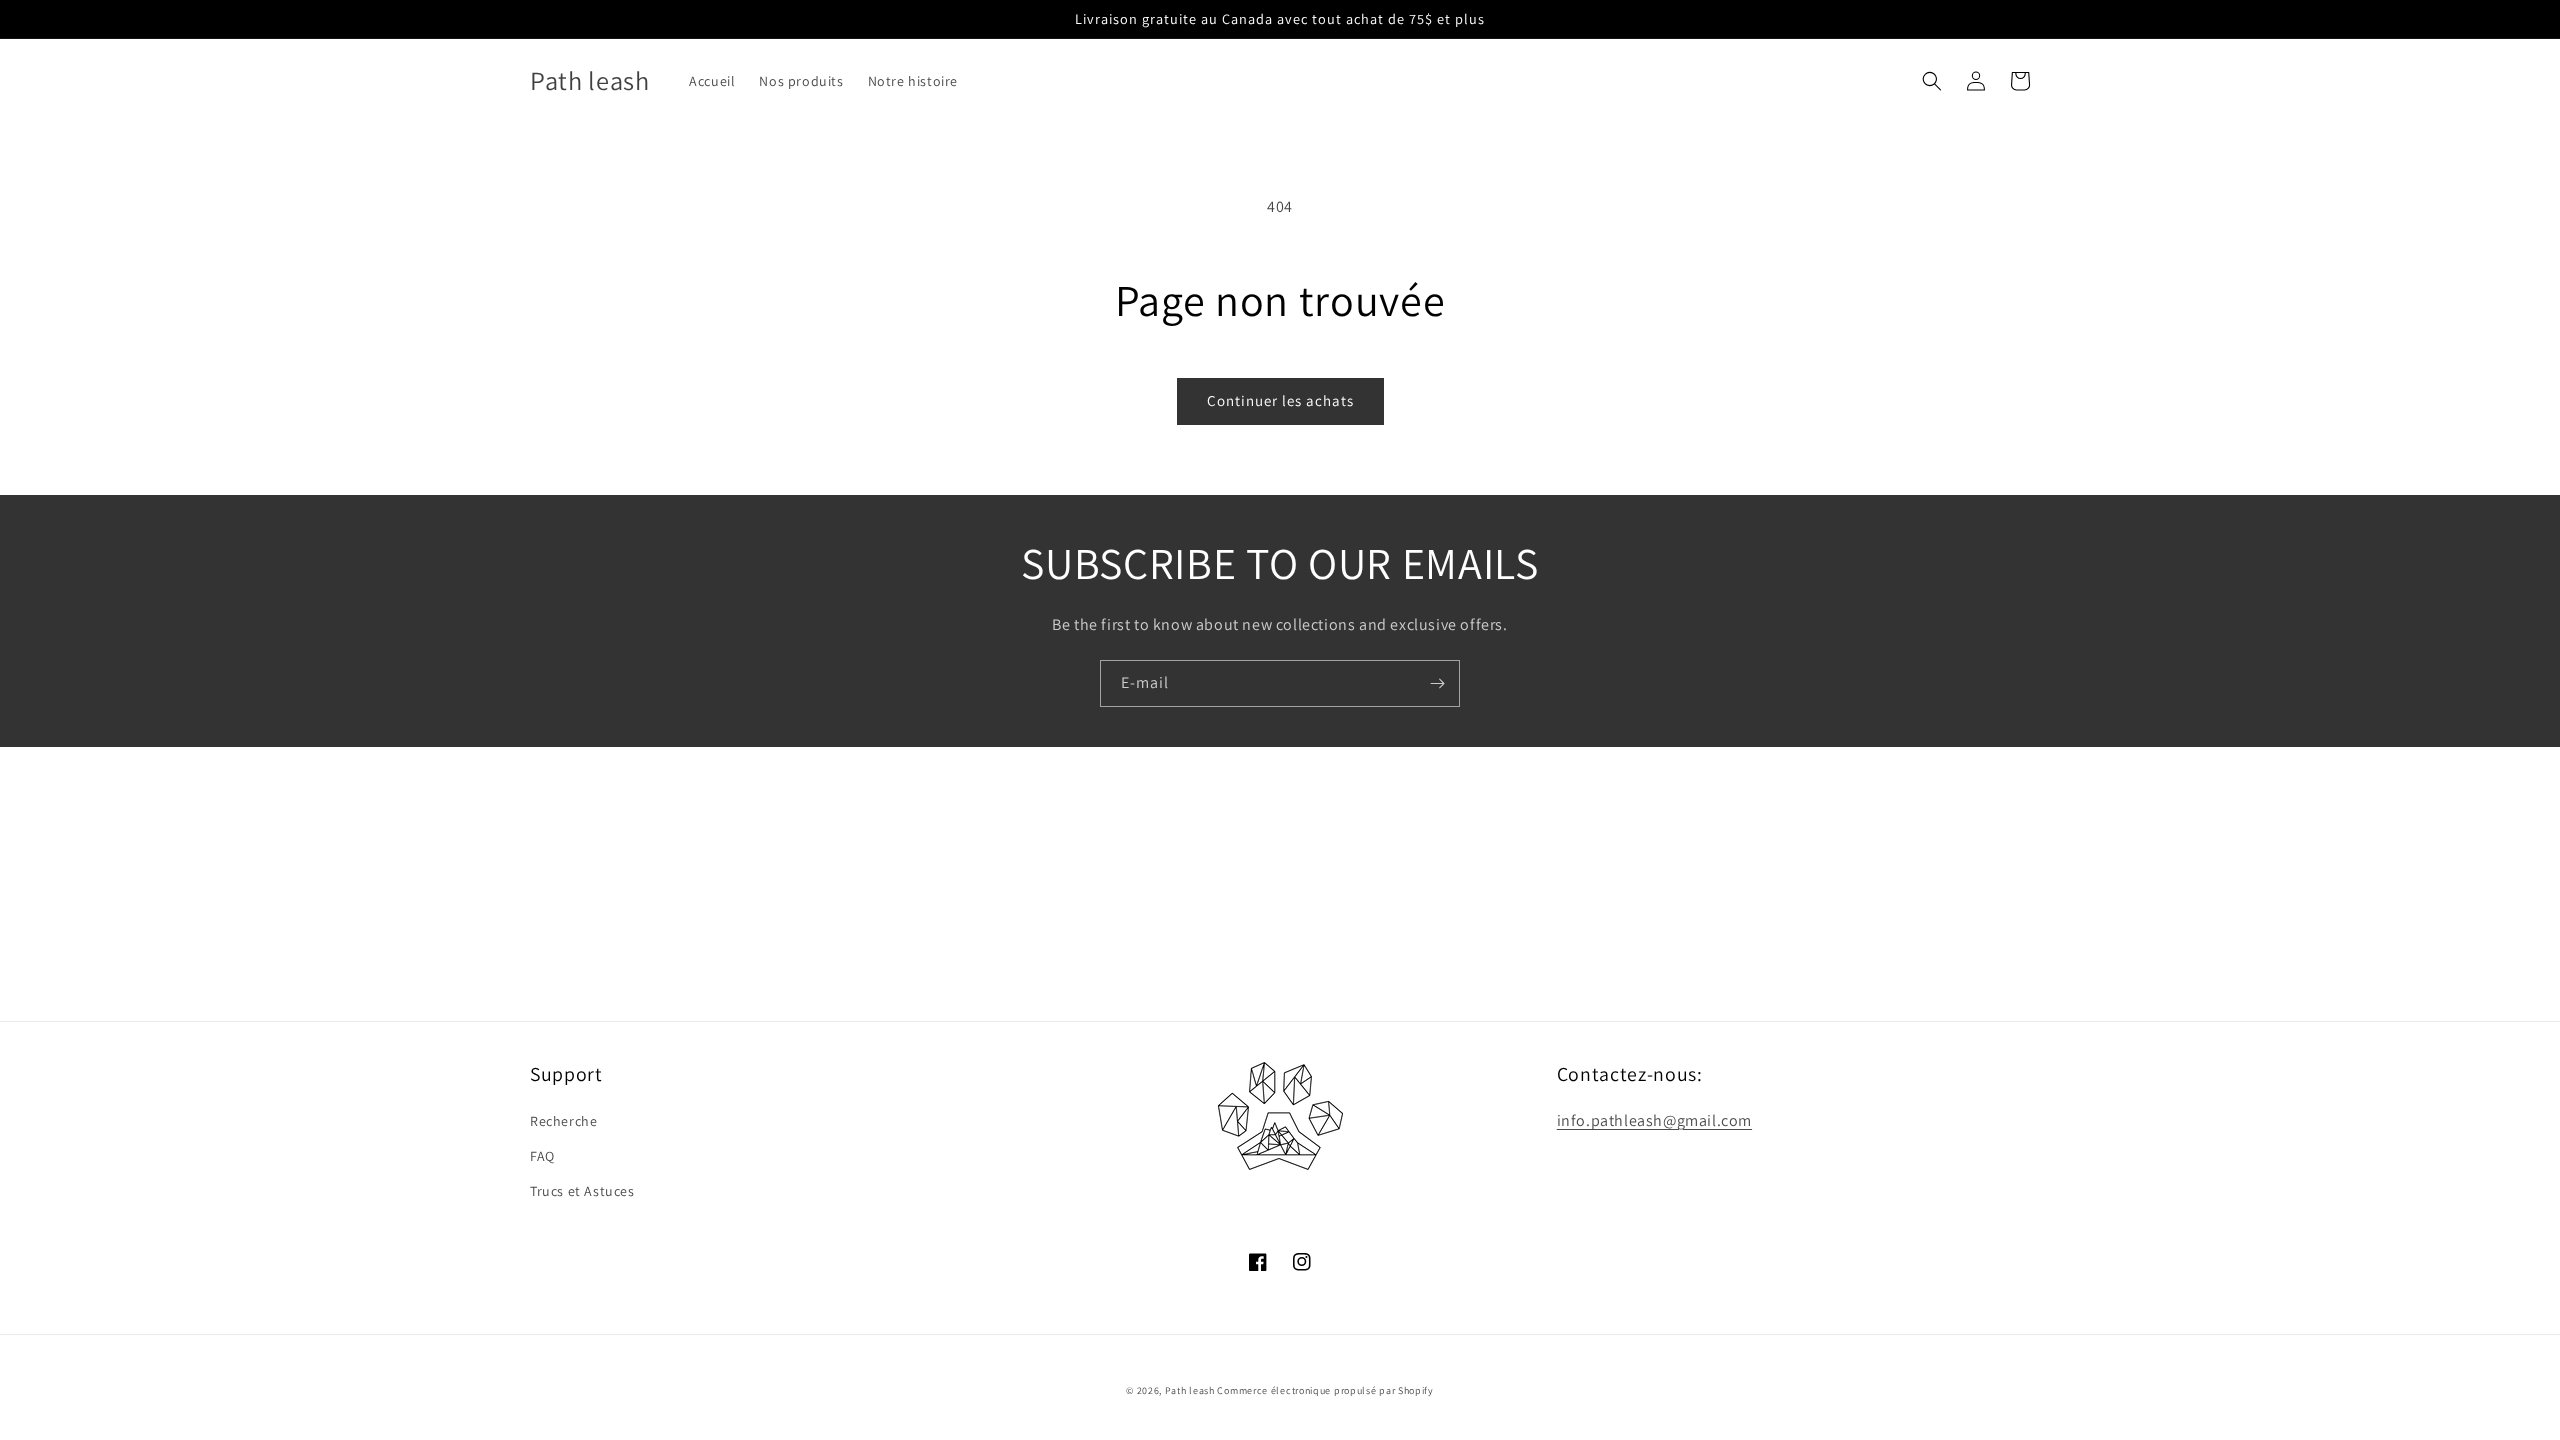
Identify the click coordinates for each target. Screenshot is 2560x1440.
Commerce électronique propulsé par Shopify (1325, 1390)
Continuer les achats (1280, 400)
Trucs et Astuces (582, 1191)
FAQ (542, 1156)
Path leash (1190, 1390)
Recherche (563, 1121)
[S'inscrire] (1437, 683)
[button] (1932, 81)
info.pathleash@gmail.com (1654, 1120)
